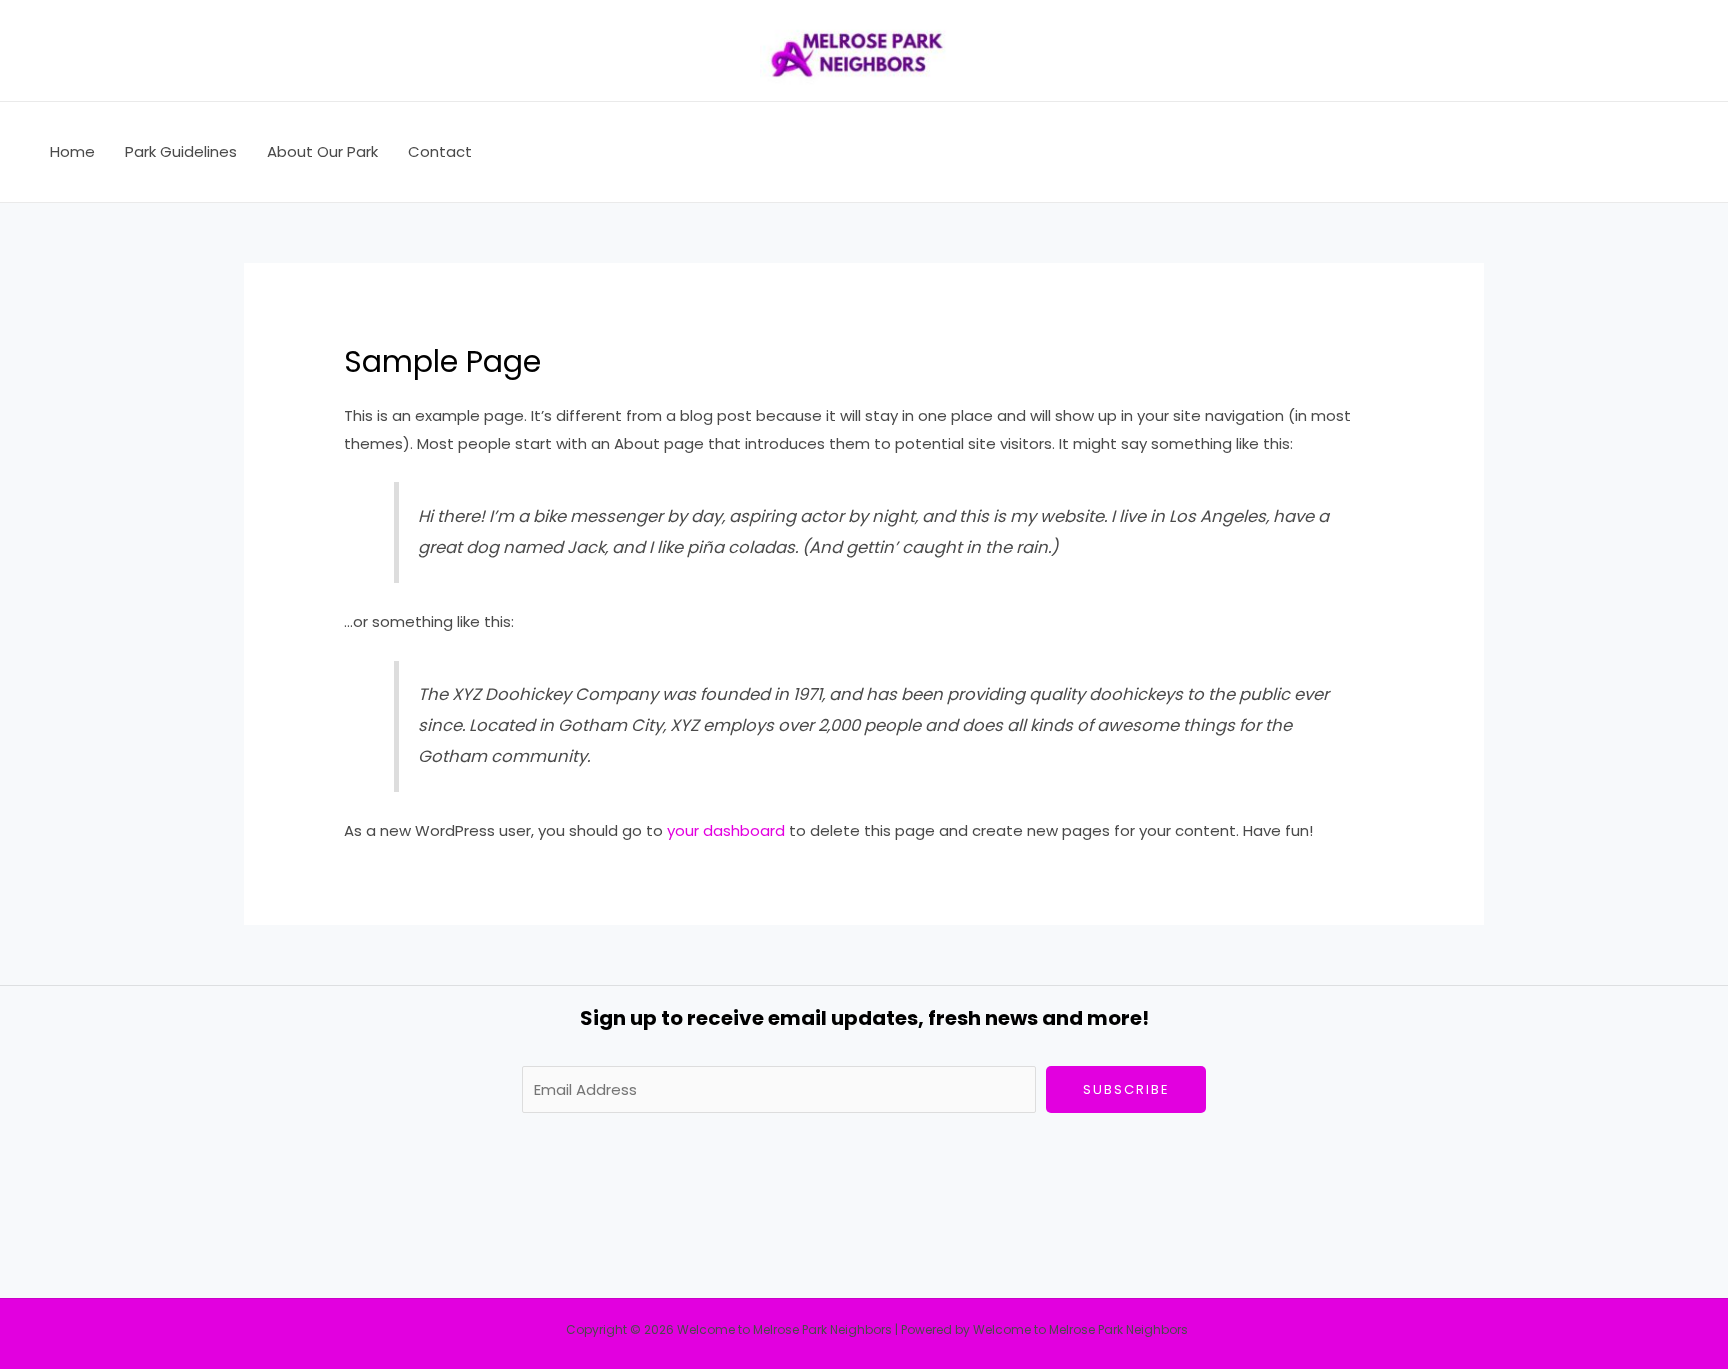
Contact (440, 151)
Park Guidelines (181, 151)
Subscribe (1126, 1089)
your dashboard (726, 830)
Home (72, 151)
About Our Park (322, 151)
